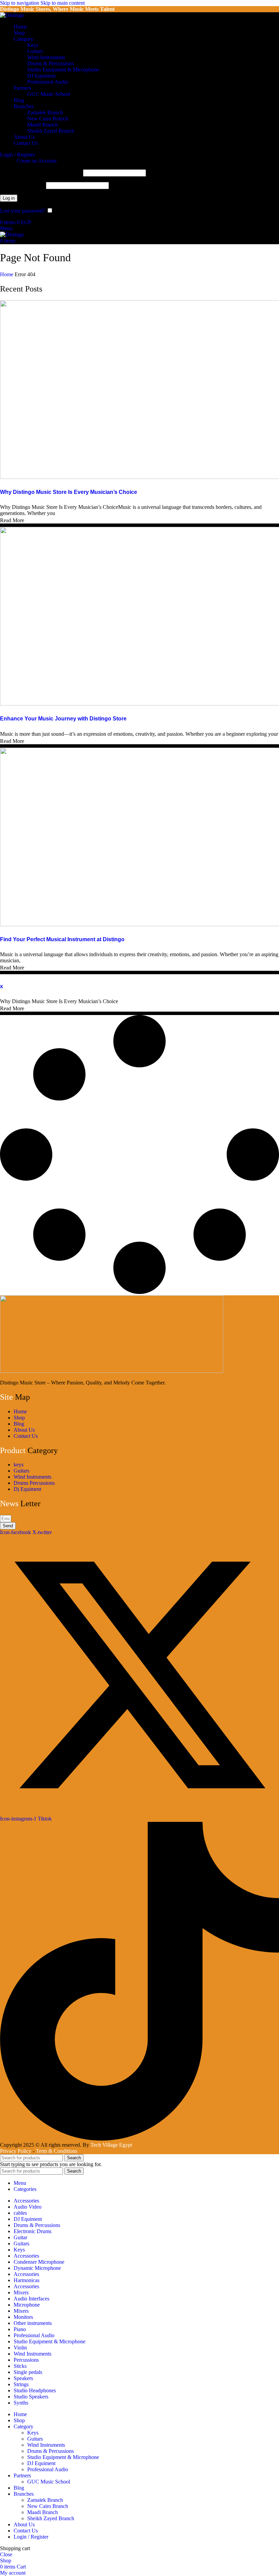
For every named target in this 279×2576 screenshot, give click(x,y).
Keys (33, 45)
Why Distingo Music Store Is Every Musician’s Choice (69, 492)
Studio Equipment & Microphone (63, 70)
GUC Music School (49, 94)
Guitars (35, 51)
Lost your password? (22, 211)
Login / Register (31, 2537)
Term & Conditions (56, 2151)
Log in (9, 198)
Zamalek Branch (45, 112)
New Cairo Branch (48, 119)
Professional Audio (48, 82)
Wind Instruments (46, 57)
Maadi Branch (43, 125)
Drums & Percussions (51, 63)
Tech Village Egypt (111, 2145)
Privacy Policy (16, 2151)
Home (7, 274)
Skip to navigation (20, 3)
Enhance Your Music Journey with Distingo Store (63, 719)
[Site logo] (12, 15)
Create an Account (37, 161)
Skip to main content (63, 3)
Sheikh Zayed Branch (51, 131)
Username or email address (41, 173)
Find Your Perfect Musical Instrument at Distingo (62, 939)
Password (22, 185)
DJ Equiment (41, 76)
